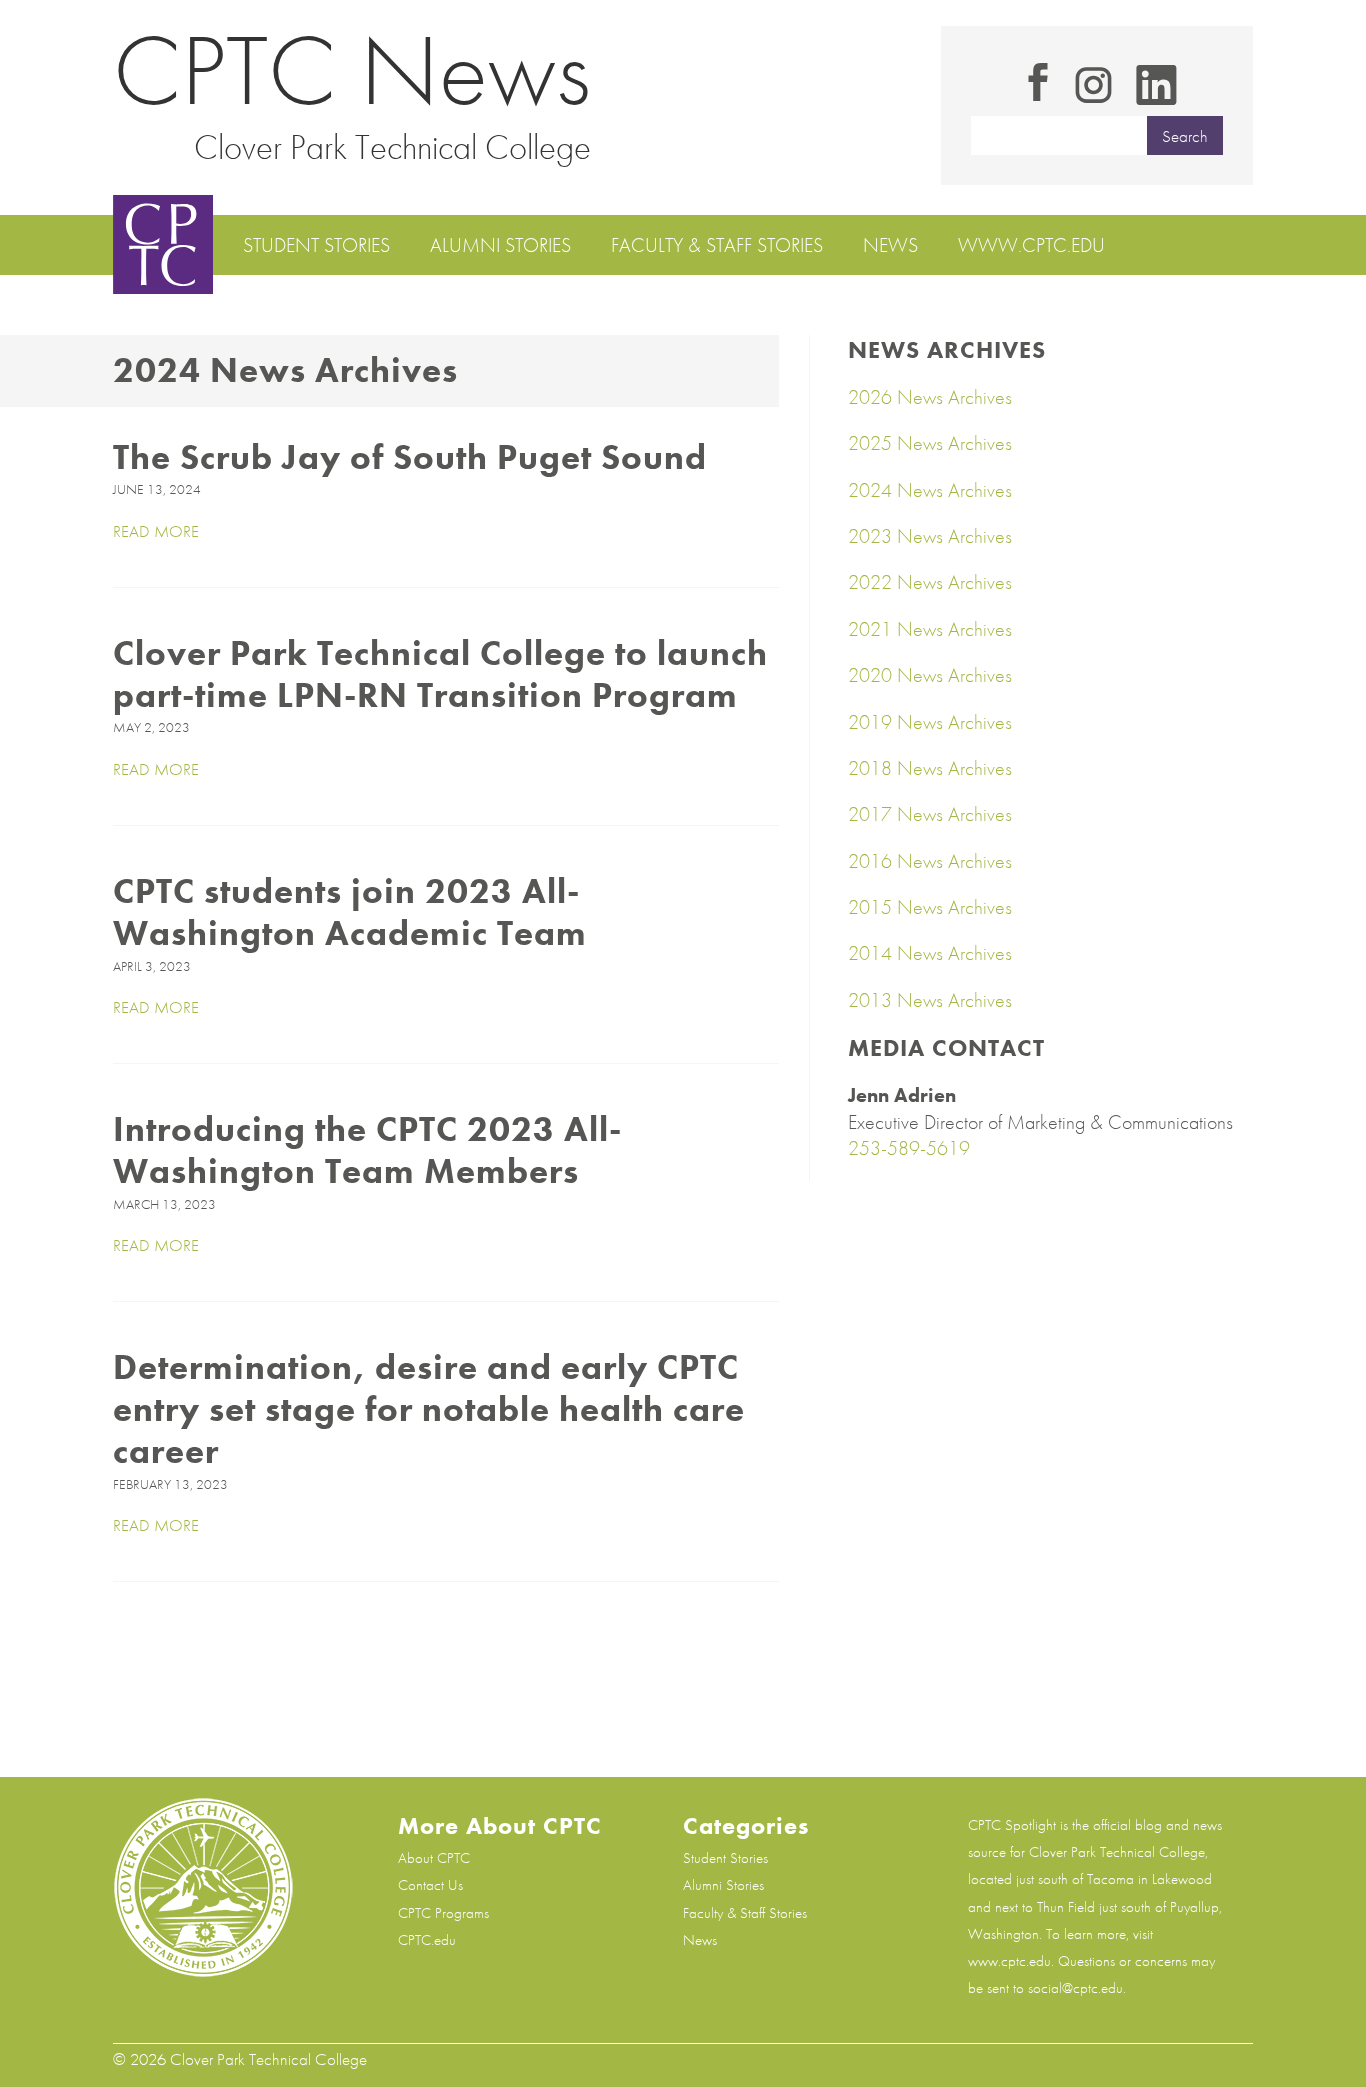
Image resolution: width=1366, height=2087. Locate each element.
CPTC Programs (443, 1913)
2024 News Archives (930, 490)
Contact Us (430, 1885)
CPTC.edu (427, 1940)
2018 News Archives (930, 768)
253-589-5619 (909, 1148)
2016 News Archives (930, 861)
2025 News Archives (930, 443)
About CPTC (434, 1858)
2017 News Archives (930, 814)
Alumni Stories (500, 245)
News (890, 245)
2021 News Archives (930, 629)
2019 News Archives (930, 722)
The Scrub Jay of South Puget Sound (410, 457)
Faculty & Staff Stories (717, 245)
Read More (156, 531)
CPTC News (352, 70)
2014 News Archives (930, 953)
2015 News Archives (930, 907)
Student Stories (316, 245)
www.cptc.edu (1031, 245)
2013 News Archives (930, 1000)
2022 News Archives (930, 582)
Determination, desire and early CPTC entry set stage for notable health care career (429, 1409)
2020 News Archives (930, 675)
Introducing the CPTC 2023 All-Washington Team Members (367, 1150)
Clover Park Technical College (392, 147)
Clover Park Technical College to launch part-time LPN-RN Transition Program (440, 674)
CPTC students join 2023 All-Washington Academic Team (350, 912)
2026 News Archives (930, 397)
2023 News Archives (930, 536)
